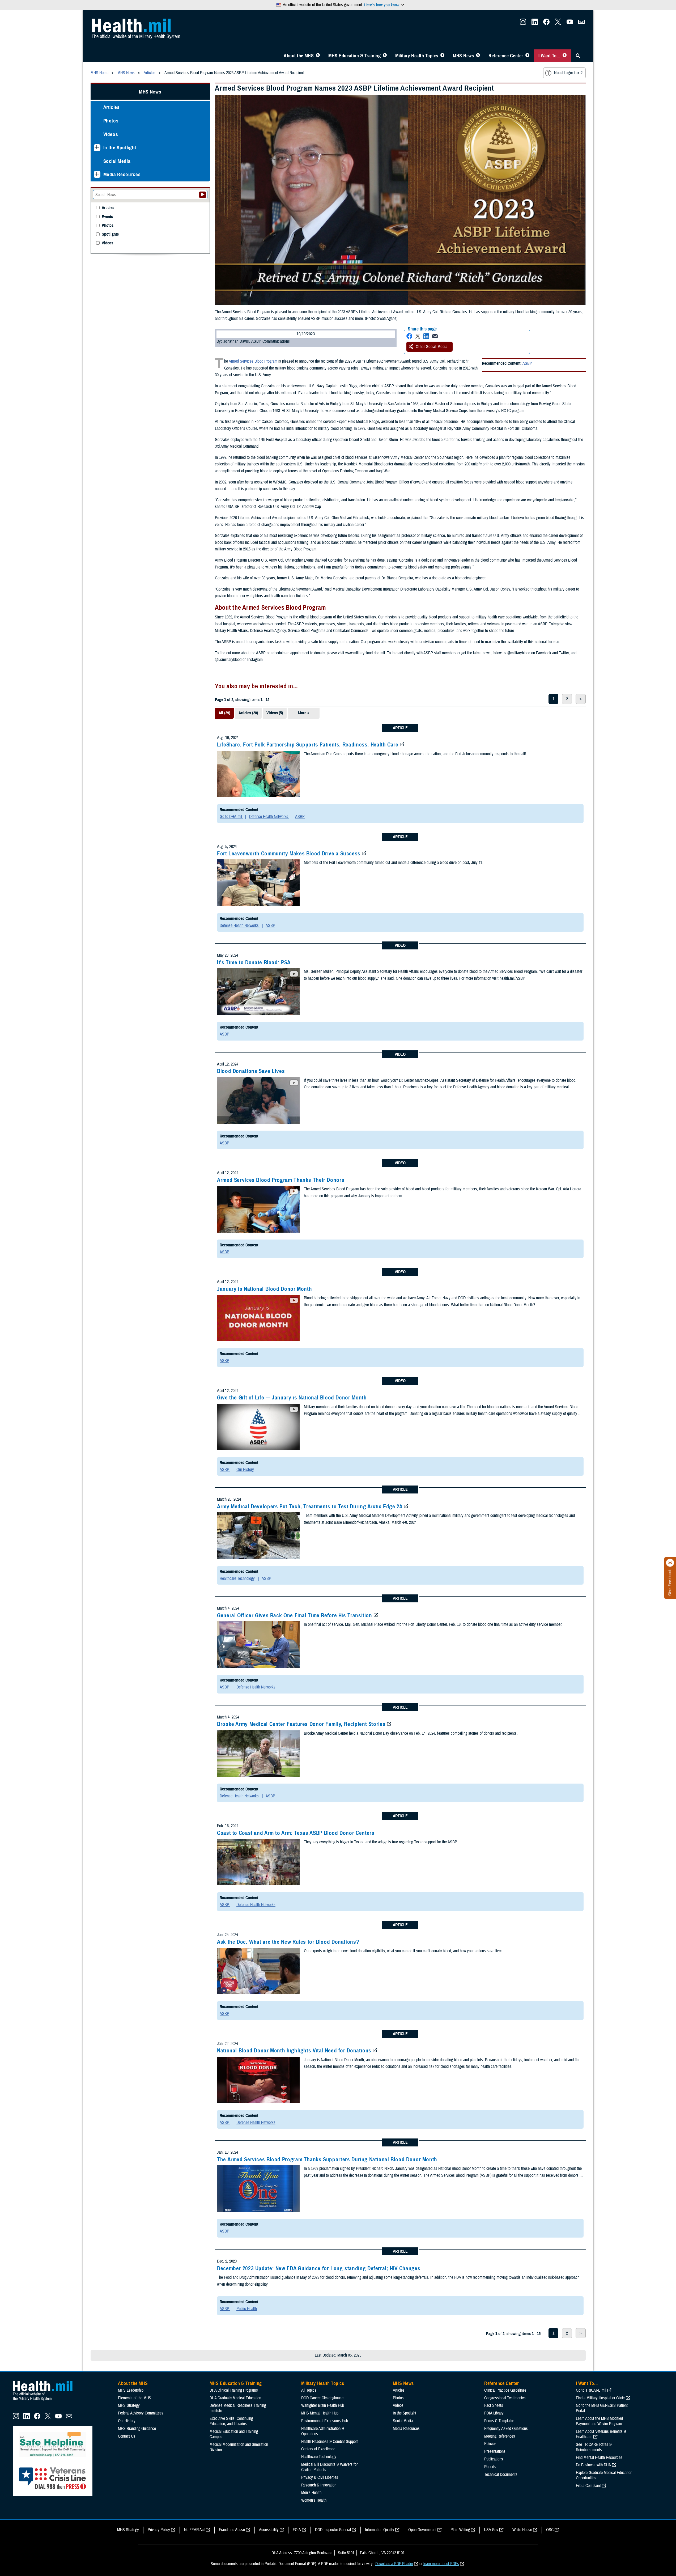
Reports (490, 2467)
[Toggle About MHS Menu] (318, 56)
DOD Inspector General (333, 2530)
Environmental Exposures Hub (325, 2421)
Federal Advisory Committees (141, 2413)
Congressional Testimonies (505, 2398)
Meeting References (500, 2436)
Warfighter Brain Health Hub (323, 2405)
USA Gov (491, 2530)
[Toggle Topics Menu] (442, 56)
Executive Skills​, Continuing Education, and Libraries (231, 2421)
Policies (490, 2444)
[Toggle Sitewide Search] (578, 56)
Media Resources (122, 174)
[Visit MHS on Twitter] (558, 23)
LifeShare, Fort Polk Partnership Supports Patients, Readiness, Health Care (308, 745)
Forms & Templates (499, 2421)
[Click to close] (670, 1563)
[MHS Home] (46, 2401)
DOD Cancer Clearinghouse (322, 2398)
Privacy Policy (159, 2530)
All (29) (224, 713)
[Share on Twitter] (418, 336)
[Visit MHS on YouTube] (570, 23)
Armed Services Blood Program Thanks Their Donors (281, 1180)
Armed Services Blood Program (253, 361)
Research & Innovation (319, 2485)
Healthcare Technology (238, 1578)
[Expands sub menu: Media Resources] (97, 174)
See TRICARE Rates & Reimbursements (594, 2447)
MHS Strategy (129, 2405)
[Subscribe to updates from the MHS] (581, 23)
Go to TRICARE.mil (591, 2390)
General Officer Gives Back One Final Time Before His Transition (295, 1615)
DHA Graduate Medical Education (235, 2398)
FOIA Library (494, 2413)
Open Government (422, 2530)
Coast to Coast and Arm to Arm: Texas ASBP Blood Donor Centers (296, 1833)
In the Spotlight (120, 148)
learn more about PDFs (441, 2564)
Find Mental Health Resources (599, 2458)
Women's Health (314, 2500)
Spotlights (110, 234)
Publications (494, 2459)
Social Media (117, 161)
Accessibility (269, 2530)
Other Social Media (432, 347)
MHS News (463, 56)
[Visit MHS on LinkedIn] (535, 23)
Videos (111, 134)
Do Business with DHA (593, 2465)
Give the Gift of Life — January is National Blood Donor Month (292, 1398)
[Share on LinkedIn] (426, 336)
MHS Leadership (131, 2390)
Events (107, 217)
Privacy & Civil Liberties (320, 2477)
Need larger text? (568, 73)
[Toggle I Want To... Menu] (565, 56)
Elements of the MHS (135, 2398)
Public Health (247, 2309)
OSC (550, 2530)
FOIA (297, 2530)
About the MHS (299, 56)
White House (522, 2530)
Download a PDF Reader (394, 2564)
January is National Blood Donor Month (264, 1289)
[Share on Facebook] (409, 336)
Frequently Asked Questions (506, 2429)
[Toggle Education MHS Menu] (385, 56)
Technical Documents (501, 2475)
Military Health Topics (417, 56)
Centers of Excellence (318, 2449)
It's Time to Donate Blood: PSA (254, 962)
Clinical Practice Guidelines (505, 2390)
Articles (112, 107)
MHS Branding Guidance (137, 2429)
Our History (245, 1470)
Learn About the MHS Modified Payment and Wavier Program (599, 2421)
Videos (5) (275, 713)
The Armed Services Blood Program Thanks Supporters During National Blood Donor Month (327, 2159)
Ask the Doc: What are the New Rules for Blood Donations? (288, 1942)
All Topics (309, 2390)
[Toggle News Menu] (478, 56)
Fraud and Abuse (232, 2530)
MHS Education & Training (354, 56)
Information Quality (380, 2530)
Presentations (495, 2451)
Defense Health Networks (269, 817)
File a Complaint (588, 2486)
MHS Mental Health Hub (320, 2413)
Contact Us (127, 2436)
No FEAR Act (194, 2530)
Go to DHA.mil (231, 817)
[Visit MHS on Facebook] (546, 23)
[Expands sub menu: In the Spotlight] (97, 148)
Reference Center (506, 56)
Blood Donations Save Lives (251, 1071)
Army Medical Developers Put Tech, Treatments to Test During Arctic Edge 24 (310, 1506)
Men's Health (311, 2493)
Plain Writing (460, 2530)
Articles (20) (248, 713)
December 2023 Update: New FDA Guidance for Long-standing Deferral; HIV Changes (319, 2268)
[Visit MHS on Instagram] (523, 23)
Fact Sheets (494, 2405)
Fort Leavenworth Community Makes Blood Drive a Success (289, 854)
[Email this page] (435, 336)
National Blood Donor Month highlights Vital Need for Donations (294, 2051)
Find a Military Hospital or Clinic (600, 2398)
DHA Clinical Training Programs (234, 2390)
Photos (111, 121)
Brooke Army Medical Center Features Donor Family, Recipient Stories (301, 1724)
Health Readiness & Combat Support (330, 2442)
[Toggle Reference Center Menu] (527, 56)
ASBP (527, 363)
